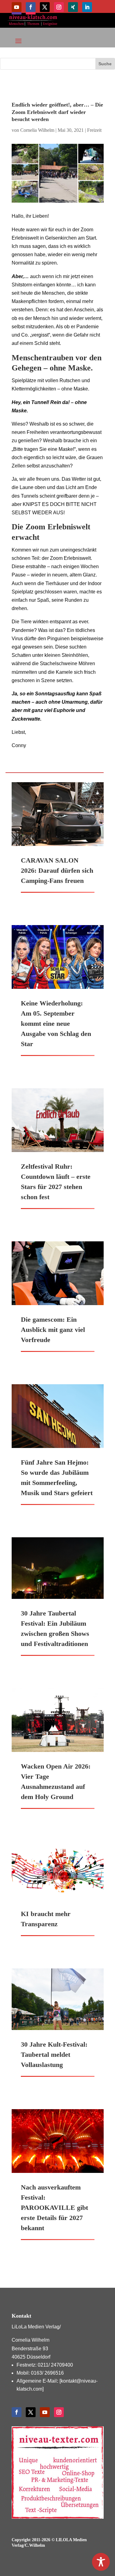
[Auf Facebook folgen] (31, 7)
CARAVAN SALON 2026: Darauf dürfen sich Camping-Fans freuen (57, 870)
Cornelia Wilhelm (37, 130)
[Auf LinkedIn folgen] (87, 7)
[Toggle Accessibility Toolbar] (101, 2562)
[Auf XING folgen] (73, 7)
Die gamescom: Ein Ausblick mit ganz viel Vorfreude (53, 1330)
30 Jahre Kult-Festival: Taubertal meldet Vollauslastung (54, 2054)
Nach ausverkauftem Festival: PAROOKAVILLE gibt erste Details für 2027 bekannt (54, 2208)
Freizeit (94, 130)
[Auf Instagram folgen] (59, 7)
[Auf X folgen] (45, 7)
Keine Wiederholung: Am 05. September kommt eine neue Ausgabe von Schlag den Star (56, 1023)
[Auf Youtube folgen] (17, 7)
